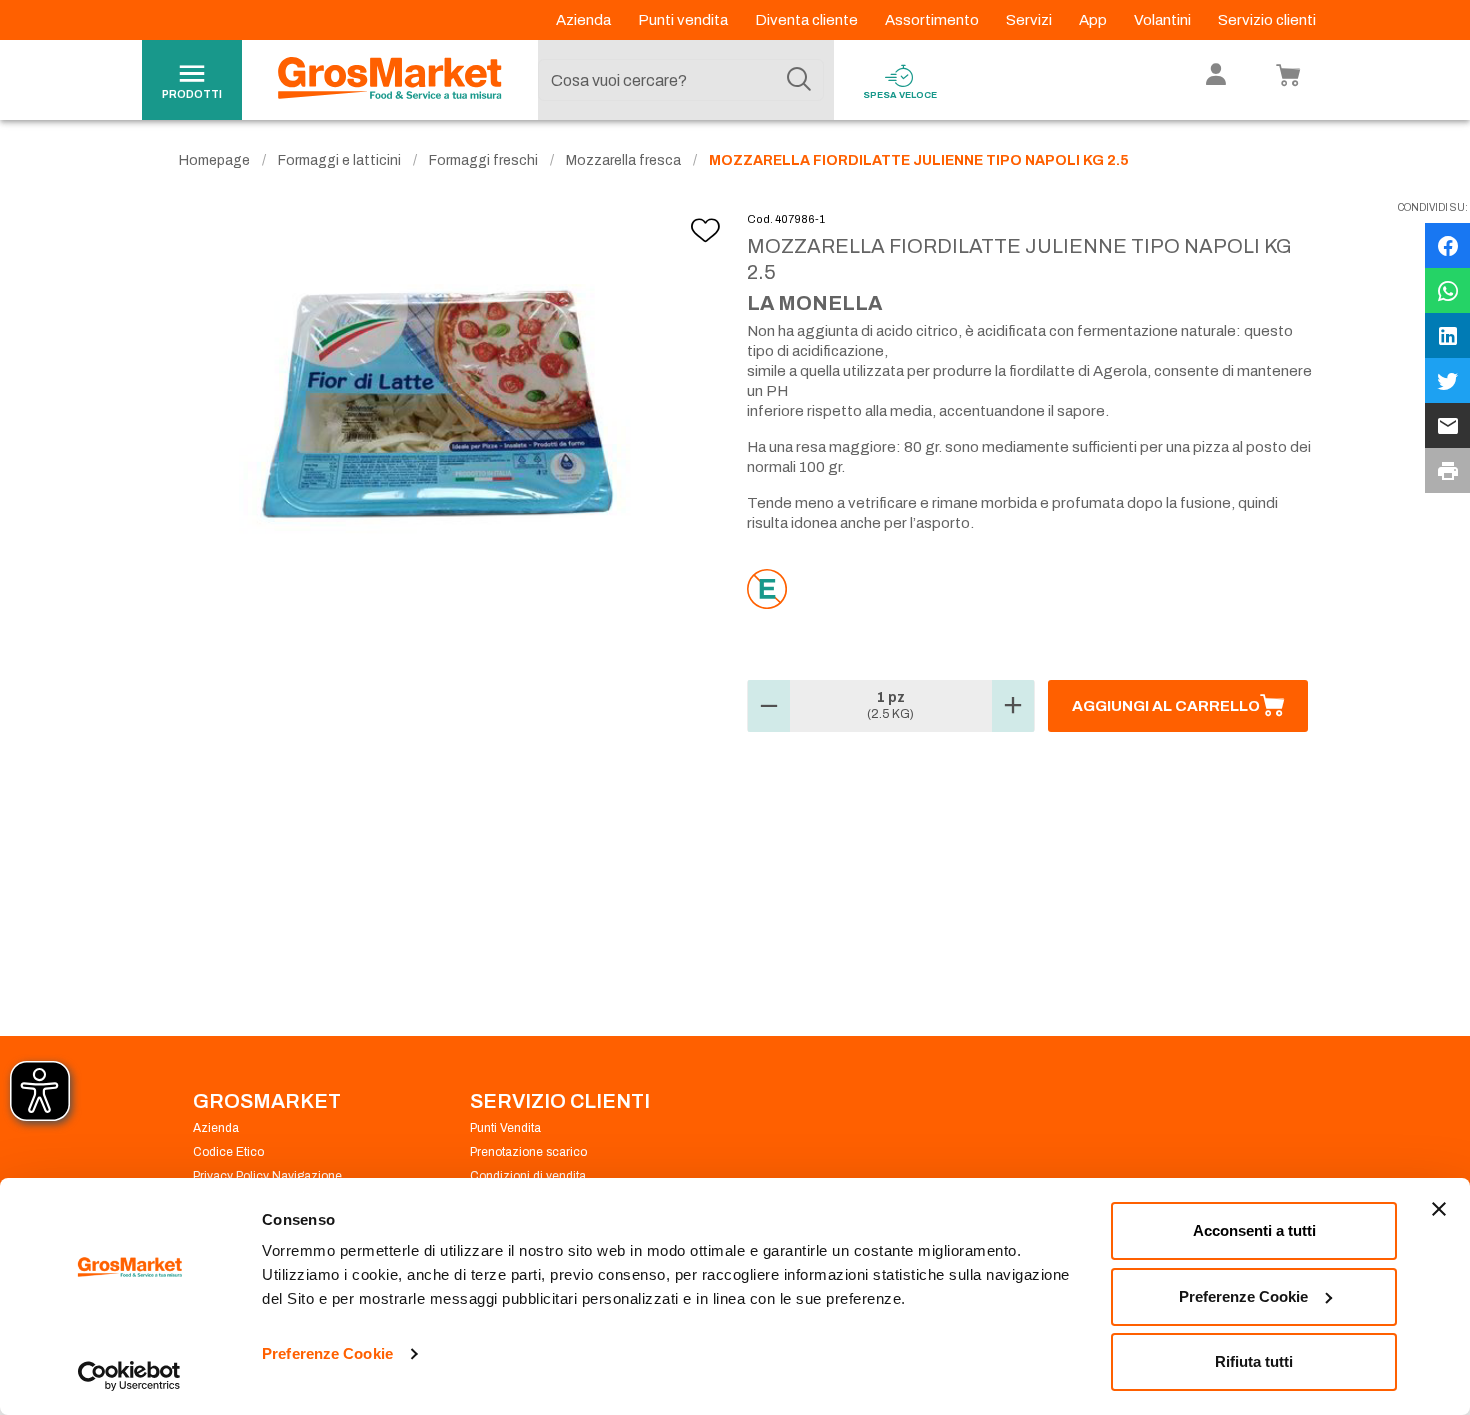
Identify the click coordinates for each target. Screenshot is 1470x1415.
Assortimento (933, 20)
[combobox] (681, 80)
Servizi (1030, 20)
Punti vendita (684, 20)
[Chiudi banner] (1439, 1209)
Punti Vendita (505, 1128)
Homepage (214, 160)
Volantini (1164, 20)
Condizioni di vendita (528, 1176)
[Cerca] (799, 80)
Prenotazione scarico (528, 1152)
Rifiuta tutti (1254, 1361)
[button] (769, 706)
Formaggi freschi (483, 160)
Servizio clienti (1267, 20)
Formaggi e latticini (339, 160)
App (1094, 20)
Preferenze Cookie (327, 1353)
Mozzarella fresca (623, 160)
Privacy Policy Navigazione (267, 1176)
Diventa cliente (808, 20)
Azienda (585, 20)
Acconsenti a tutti (1254, 1230)
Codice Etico (228, 1152)
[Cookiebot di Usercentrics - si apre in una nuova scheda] (129, 1376)
